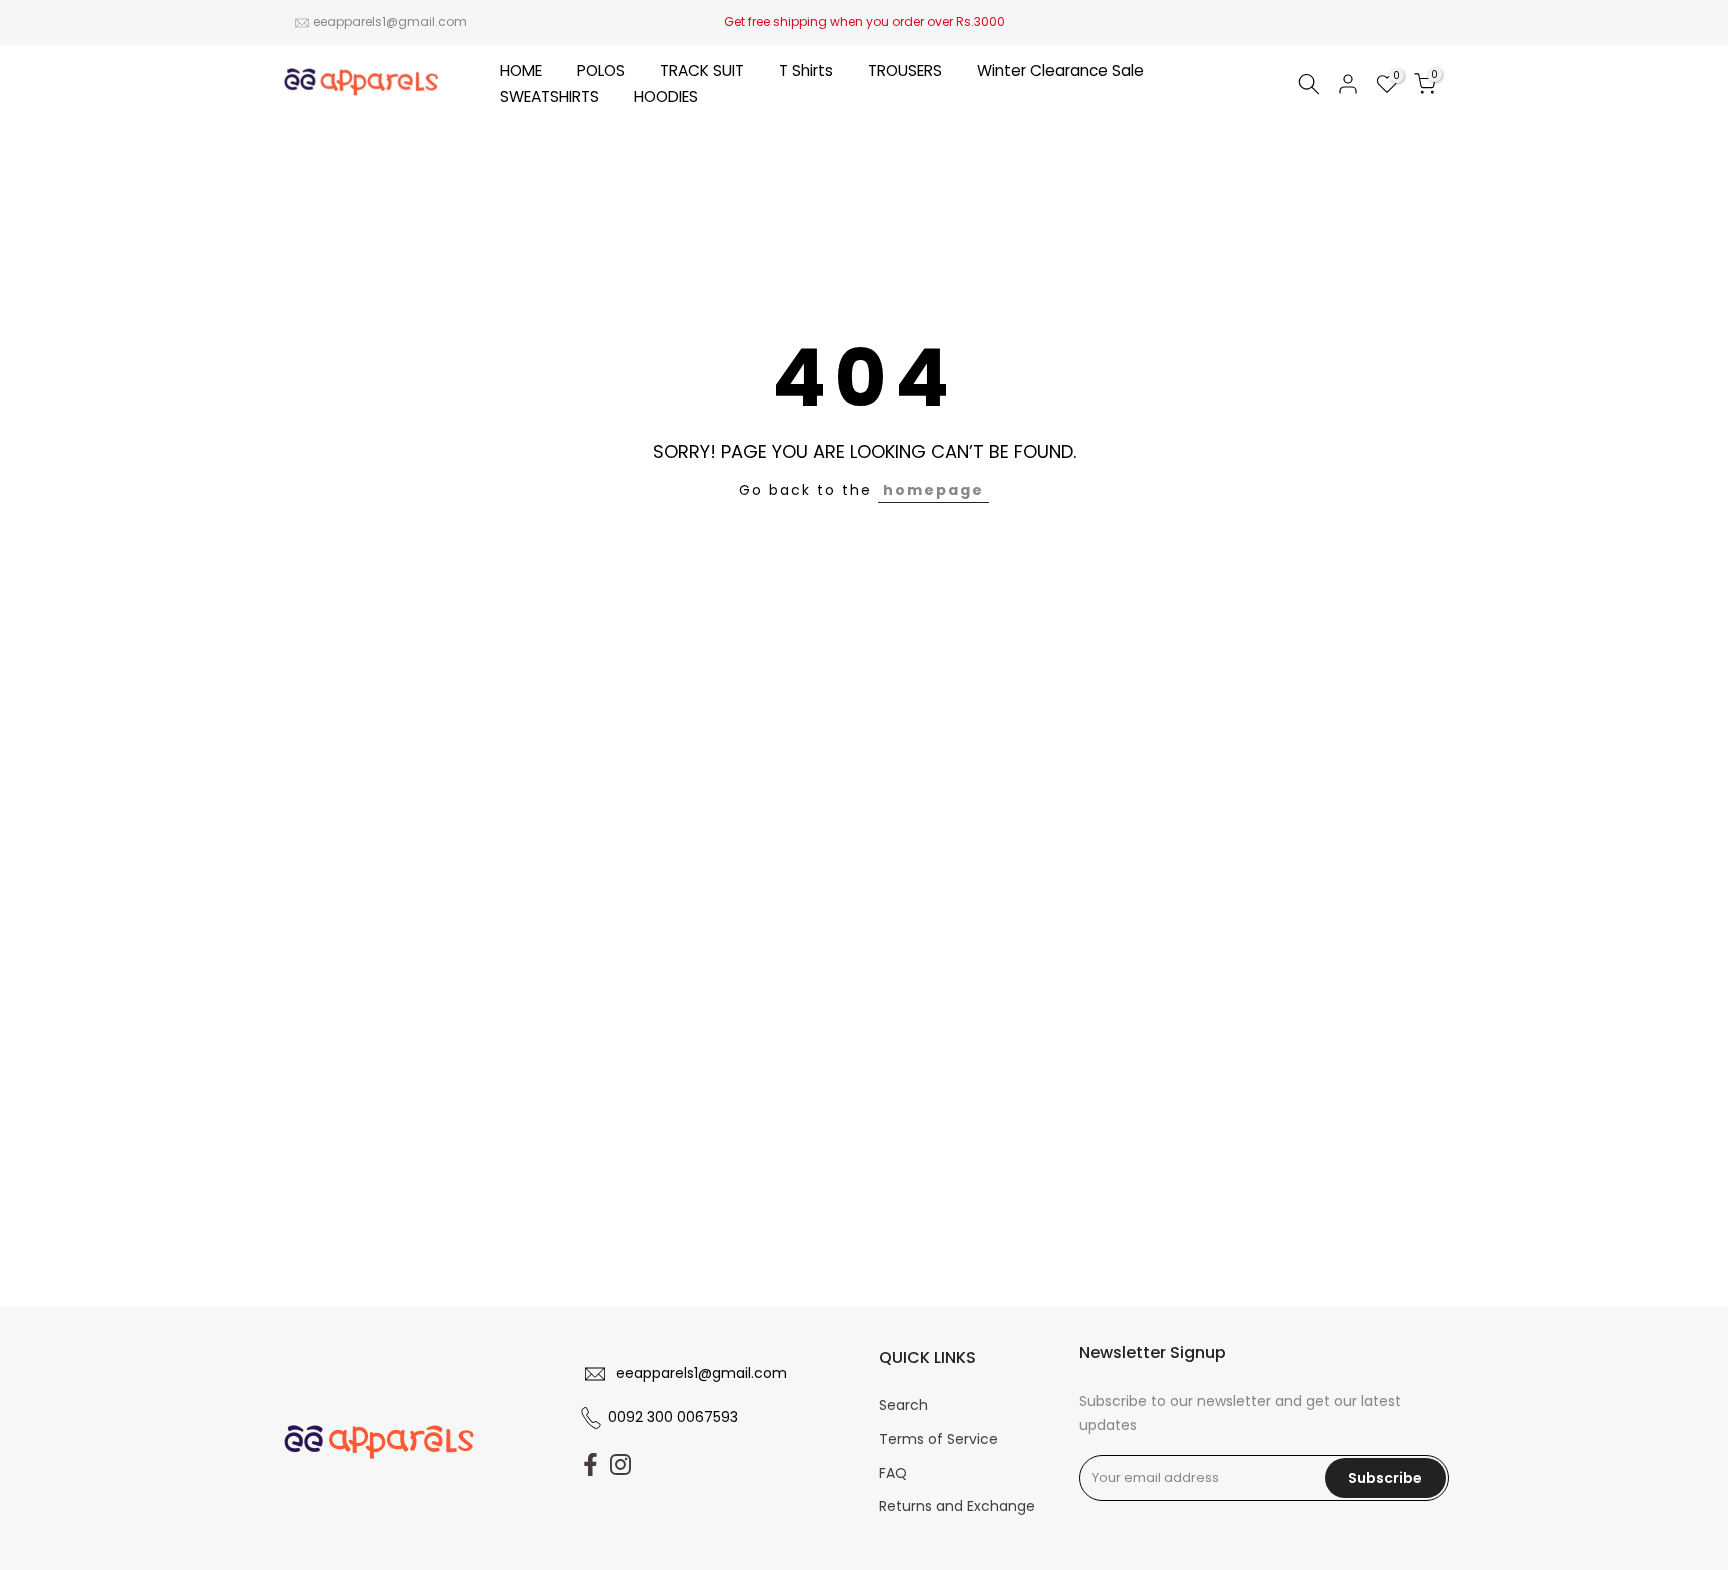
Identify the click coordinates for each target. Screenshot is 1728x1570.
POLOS (601, 70)
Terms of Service (938, 1439)
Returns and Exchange (957, 1506)
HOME (521, 70)
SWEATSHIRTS (549, 96)
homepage (933, 490)
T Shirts (806, 70)
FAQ (893, 1473)
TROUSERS (905, 70)
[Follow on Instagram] (620, 1465)
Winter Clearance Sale (1060, 70)
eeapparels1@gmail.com (390, 21)
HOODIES (666, 96)
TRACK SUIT (702, 70)
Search (903, 1405)
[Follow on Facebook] (590, 1465)
